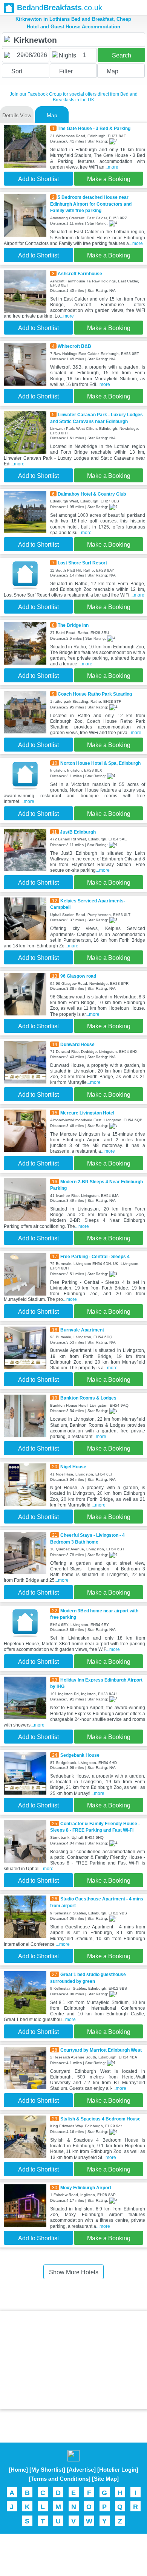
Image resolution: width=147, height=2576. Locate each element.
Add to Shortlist (38, 179)
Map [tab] (52, 115)
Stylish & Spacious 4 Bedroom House (100, 2119)
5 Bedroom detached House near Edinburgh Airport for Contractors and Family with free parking (91, 204)
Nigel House (73, 1467)
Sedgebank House (80, 1755)
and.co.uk (60, 8)
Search (122, 55)
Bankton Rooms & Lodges (88, 1398)
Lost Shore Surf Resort (82, 563)
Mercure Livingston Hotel (87, 1113)
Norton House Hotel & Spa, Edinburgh (100, 763)
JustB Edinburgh (78, 832)
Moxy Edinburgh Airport (86, 2188)
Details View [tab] (17, 115)
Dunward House (77, 1044)
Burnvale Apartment (82, 1330)
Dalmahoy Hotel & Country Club (92, 494)
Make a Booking (109, 179)
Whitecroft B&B (74, 346)
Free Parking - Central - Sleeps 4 (95, 1256)
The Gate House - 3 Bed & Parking (94, 128)
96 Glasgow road (78, 976)
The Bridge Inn (73, 625)
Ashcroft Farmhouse (80, 274)
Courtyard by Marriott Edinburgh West (101, 2050)
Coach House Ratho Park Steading (95, 694)
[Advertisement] (73, 2360)
